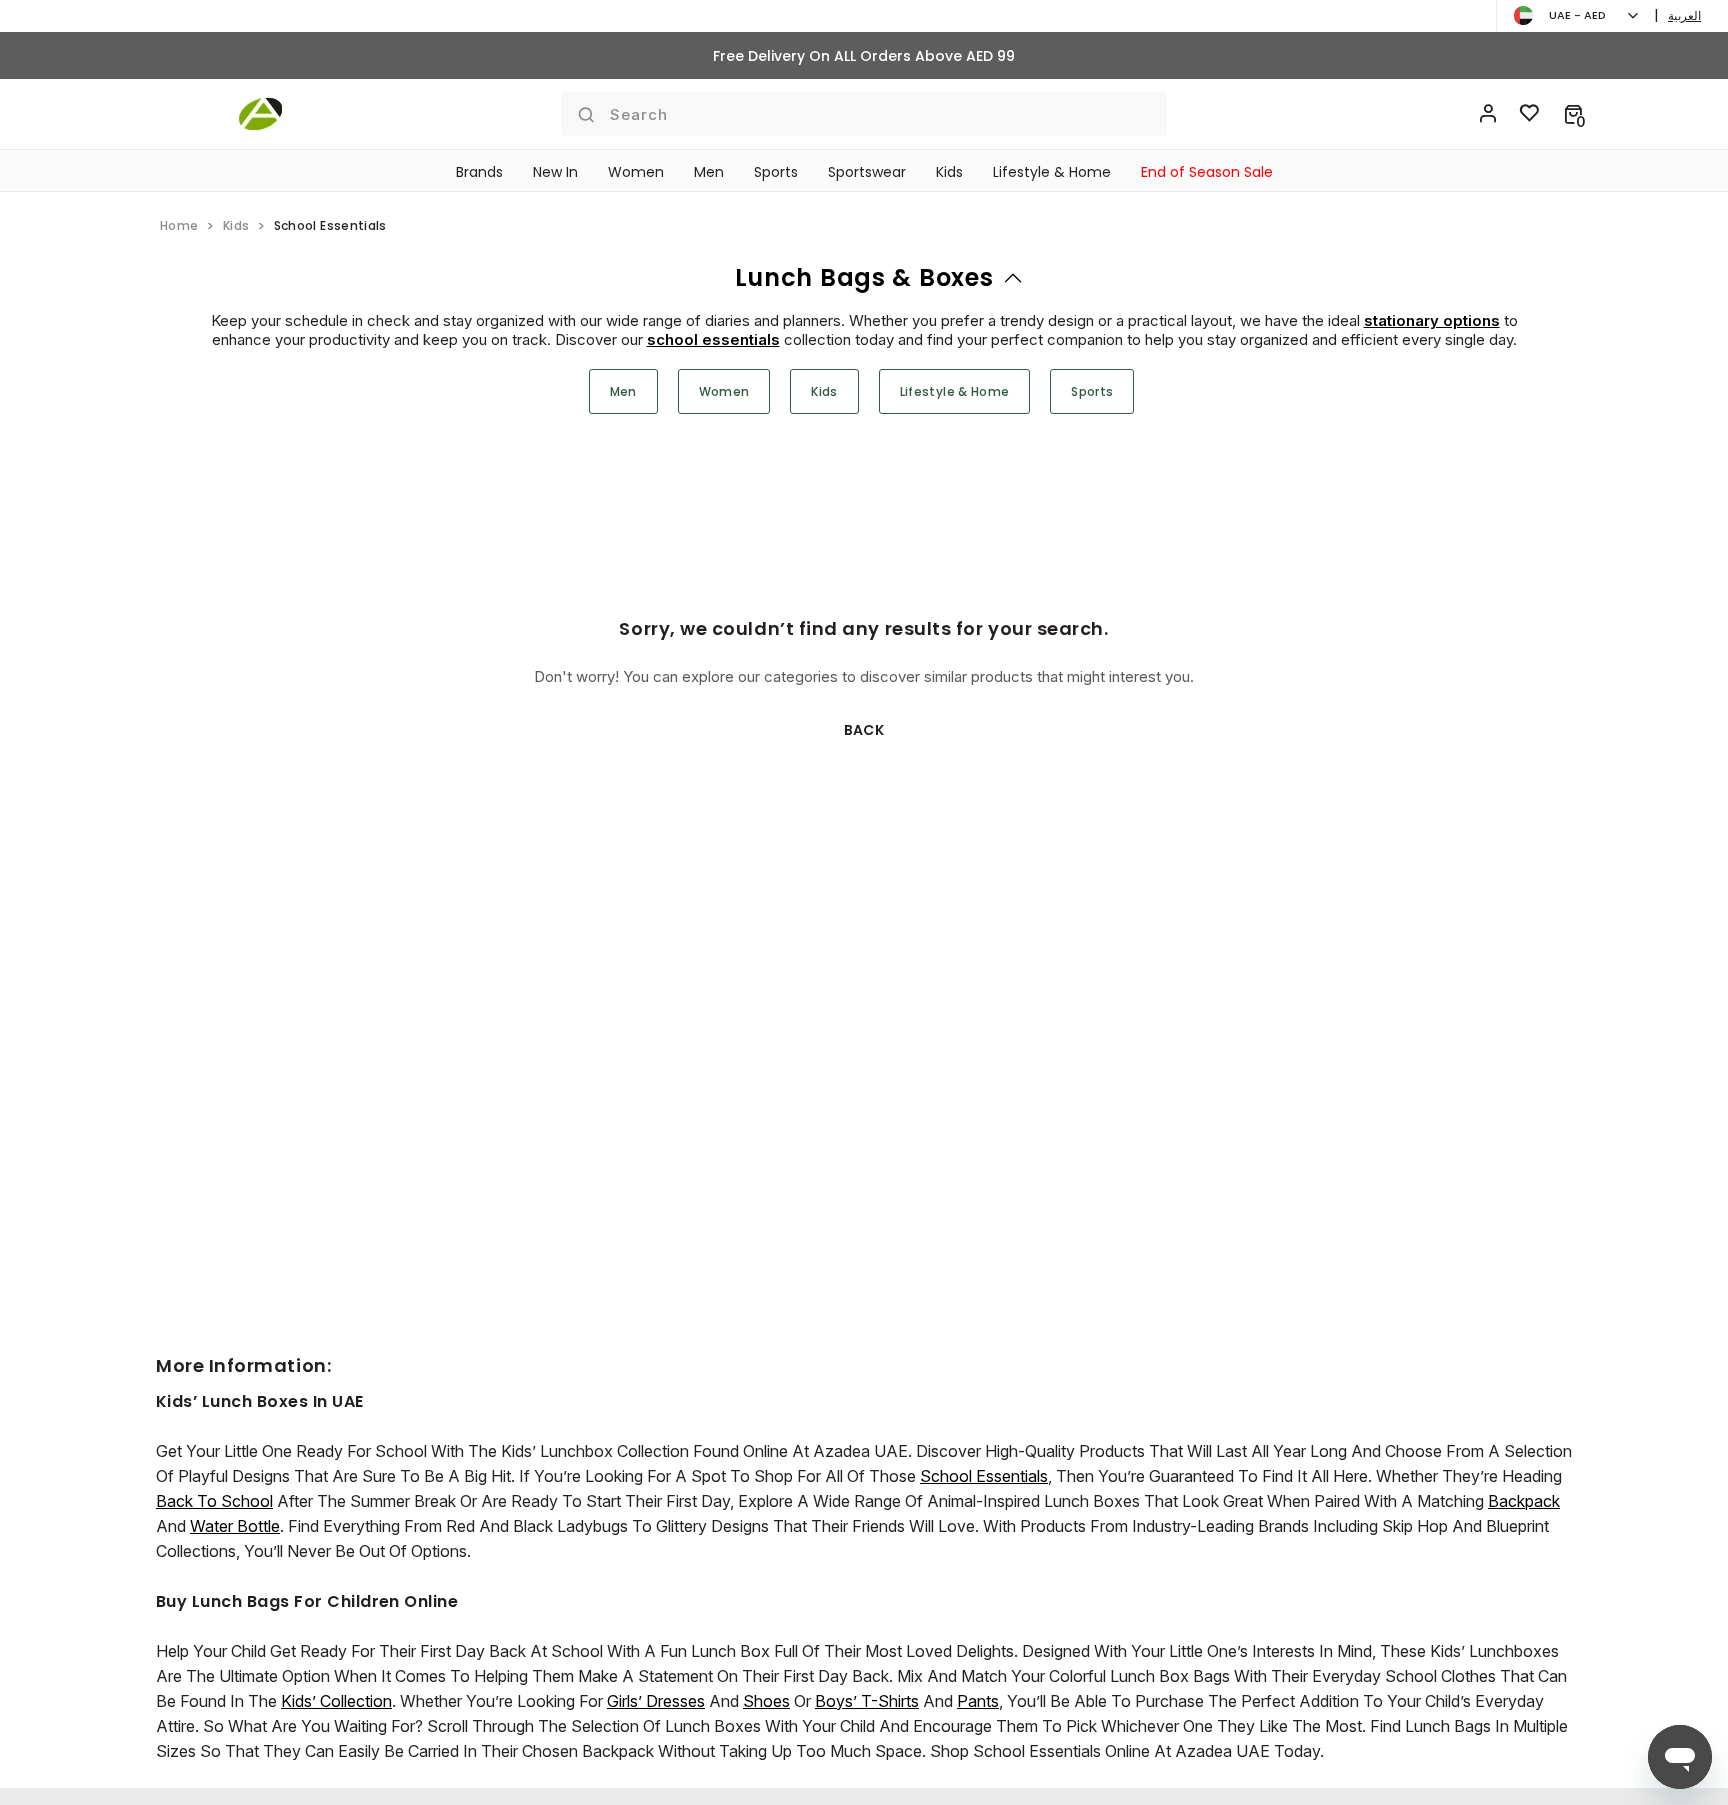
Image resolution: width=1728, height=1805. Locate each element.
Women (636, 172)
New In (555, 172)
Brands (479, 172)
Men (709, 172)
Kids (949, 172)
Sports (776, 172)
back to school (214, 1501)
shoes (766, 1701)
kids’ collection (336, 1701)
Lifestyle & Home (1052, 172)
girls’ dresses (656, 1701)
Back (864, 730)
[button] (1573, 114)
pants (978, 1701)
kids (236, 225)
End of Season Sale (1207, 172)
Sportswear (867, 172)
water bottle (235, 1526)
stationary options (1432, 320)
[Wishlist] (1530, 114)
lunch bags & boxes (864, 277)
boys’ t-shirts (867, 1701)
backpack (1524, 1501)
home (179, 225)
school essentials (713, 339)
